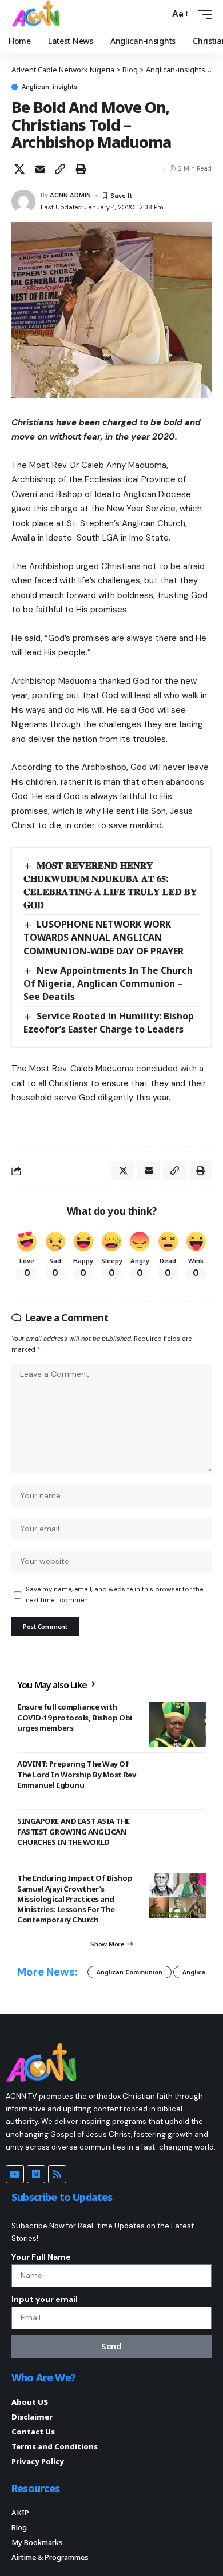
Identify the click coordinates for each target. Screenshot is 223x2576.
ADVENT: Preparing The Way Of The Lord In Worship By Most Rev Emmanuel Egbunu (76, 1774)
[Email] (40, 169)
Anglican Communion (130, 1972)
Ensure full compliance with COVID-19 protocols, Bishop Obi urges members (75, 1717)
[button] (158, 14)
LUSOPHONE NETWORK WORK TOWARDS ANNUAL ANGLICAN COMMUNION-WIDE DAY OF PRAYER (103, 937)
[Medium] (36, 2174)
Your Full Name (41, 2257)
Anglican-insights (49, 87)
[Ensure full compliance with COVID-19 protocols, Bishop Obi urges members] (177, 1724)
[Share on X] (19, 169)
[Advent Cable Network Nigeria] (38, 14)
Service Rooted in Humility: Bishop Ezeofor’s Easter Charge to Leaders (109, 1023)
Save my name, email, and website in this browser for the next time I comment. (114, 1595)
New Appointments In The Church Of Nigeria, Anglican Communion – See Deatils (108, 983)
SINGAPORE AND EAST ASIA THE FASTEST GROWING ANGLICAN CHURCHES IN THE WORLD (73, 1831)
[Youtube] (15, 2174)
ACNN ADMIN (70, 195)
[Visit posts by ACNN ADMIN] (23, 201)
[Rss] (57, 2174)
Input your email (45, 2299)
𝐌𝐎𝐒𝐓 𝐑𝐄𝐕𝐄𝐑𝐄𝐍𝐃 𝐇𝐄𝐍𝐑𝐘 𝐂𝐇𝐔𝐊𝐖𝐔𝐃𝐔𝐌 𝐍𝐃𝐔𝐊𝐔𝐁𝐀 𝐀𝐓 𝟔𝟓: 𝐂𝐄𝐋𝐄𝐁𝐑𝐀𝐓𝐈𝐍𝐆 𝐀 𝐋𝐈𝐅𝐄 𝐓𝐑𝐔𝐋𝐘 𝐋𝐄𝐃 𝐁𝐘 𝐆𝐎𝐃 (110, 885)
